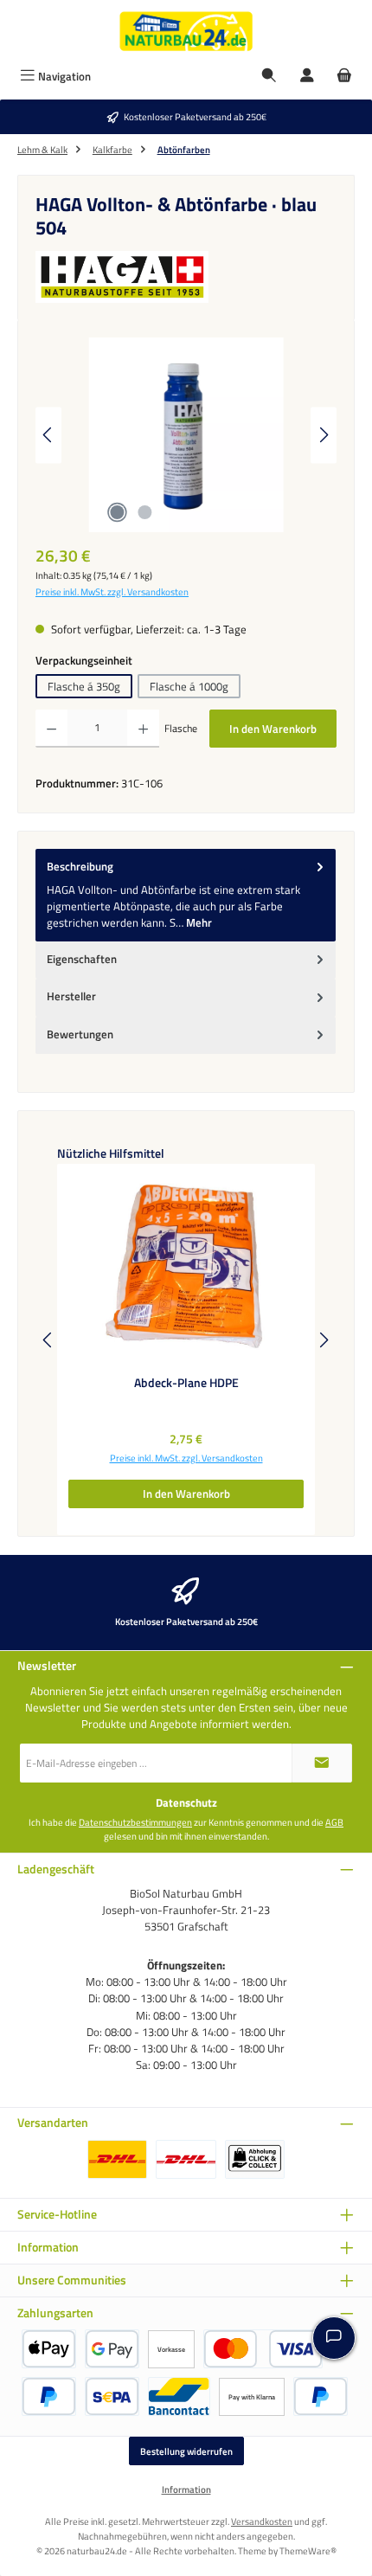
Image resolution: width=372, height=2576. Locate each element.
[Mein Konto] (307, 77)
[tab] (186, 895)
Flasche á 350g (84, 686)
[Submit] (322, 1763)
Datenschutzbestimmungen (135, 1822)
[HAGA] (186, 277)
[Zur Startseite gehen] (186, 31)
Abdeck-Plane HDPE (186, 1384)
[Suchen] (269, 77)
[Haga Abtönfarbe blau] (186, 435)
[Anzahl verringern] (51, 729)
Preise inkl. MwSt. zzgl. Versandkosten (112, 592)
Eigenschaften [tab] (82, 959)
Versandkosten (262, 2521)
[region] (186, 435)
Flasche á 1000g (189, 686)
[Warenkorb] (344, 77)
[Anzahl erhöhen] (143, 729)
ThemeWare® (308, 2550)
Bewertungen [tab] (80, 1034)
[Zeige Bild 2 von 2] (144, 512)
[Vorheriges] (48, 435)
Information (186, 2489)
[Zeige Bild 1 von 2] (117, 512)
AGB (334, 1822)
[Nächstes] (324, 435)
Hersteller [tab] (71, 996)
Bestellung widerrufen (186, 2451)
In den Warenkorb (273, 729)
